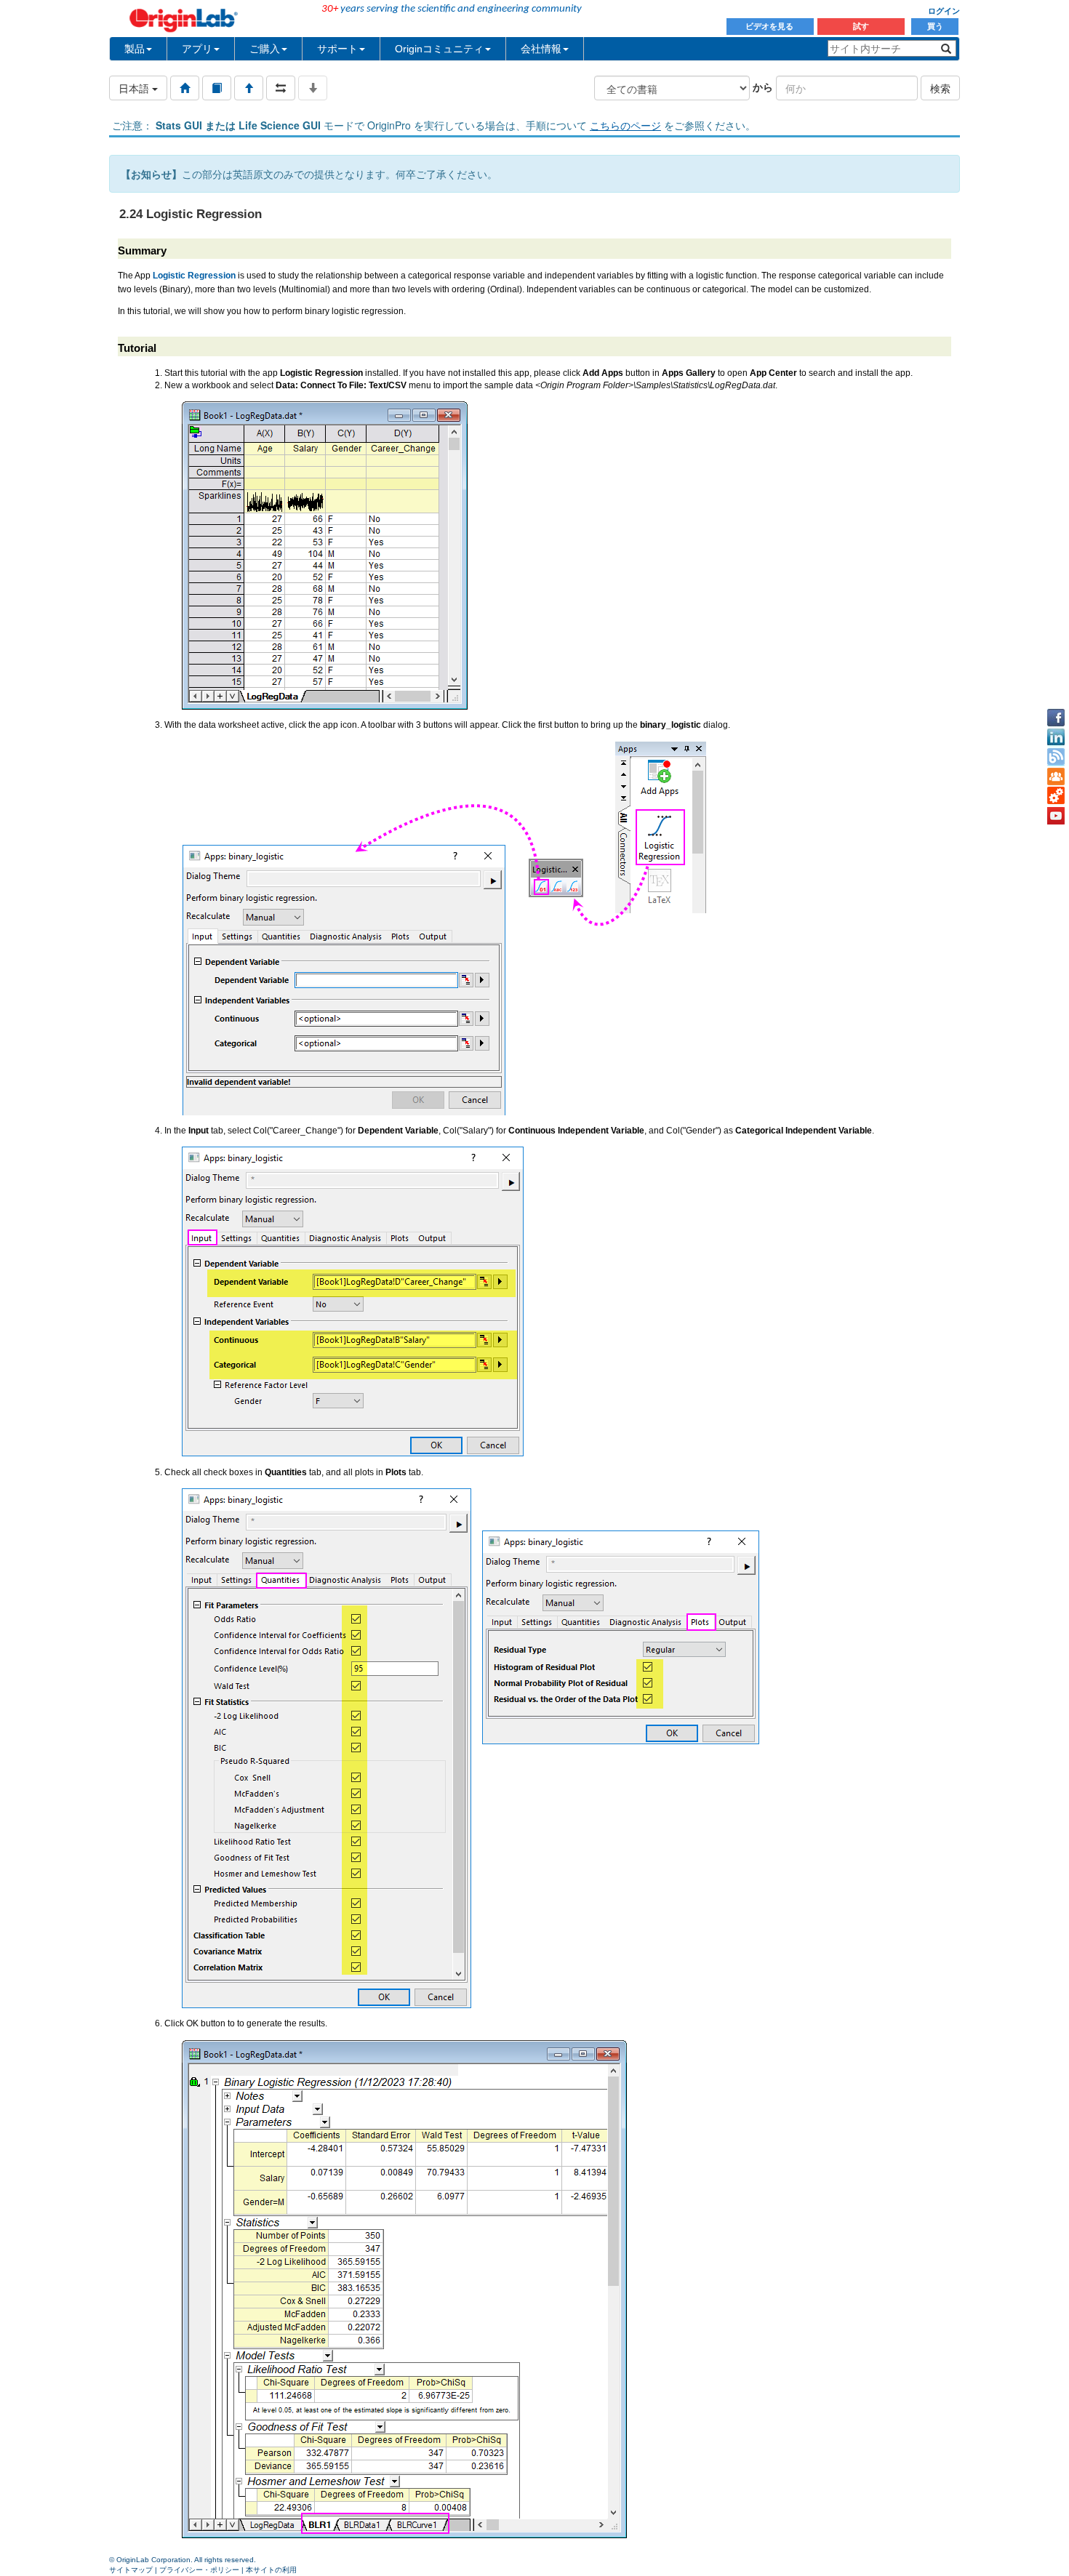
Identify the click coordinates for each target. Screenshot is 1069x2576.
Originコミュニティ (439, 49)
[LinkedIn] (1056, 737)
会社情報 (541, 49)
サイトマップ (131, 2570)
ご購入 (265, 49)
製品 (135, 49)
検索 (940, 88)
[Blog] (1056, 757)
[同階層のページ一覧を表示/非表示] (281, 88)
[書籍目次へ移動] (217, 88)
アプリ (197, 49)
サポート (337, 49)
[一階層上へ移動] (249, 88)
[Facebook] (1056, 718)
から (763, 87)
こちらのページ (625, 125)
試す (861, 26)
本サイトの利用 (271, 2570)
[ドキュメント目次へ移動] (185, 88)
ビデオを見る (770, 26)
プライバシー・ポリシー (199, 2570)
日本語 (135, 88)
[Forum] (1056, 777)
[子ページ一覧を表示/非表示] (313, 88)
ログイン (944, 11)
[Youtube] (1056, 816)
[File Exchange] (1056, 796)
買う (935, 26)
